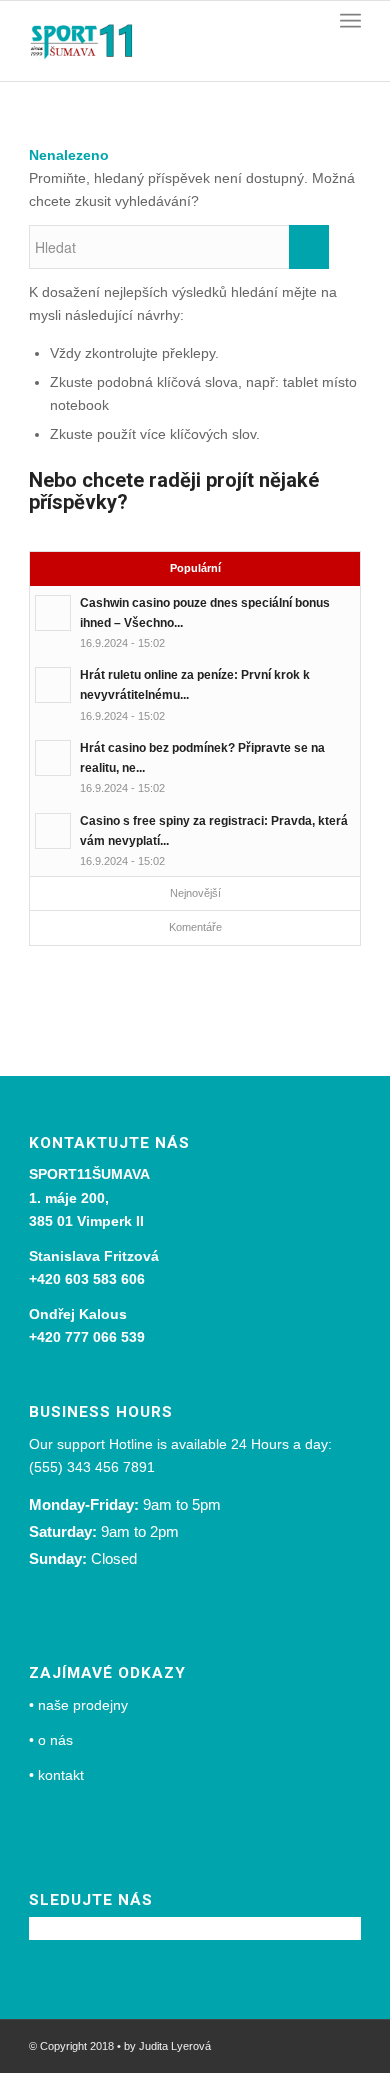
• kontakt (56, 1775)
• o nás (51, 1740)
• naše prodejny (78, 1705)
